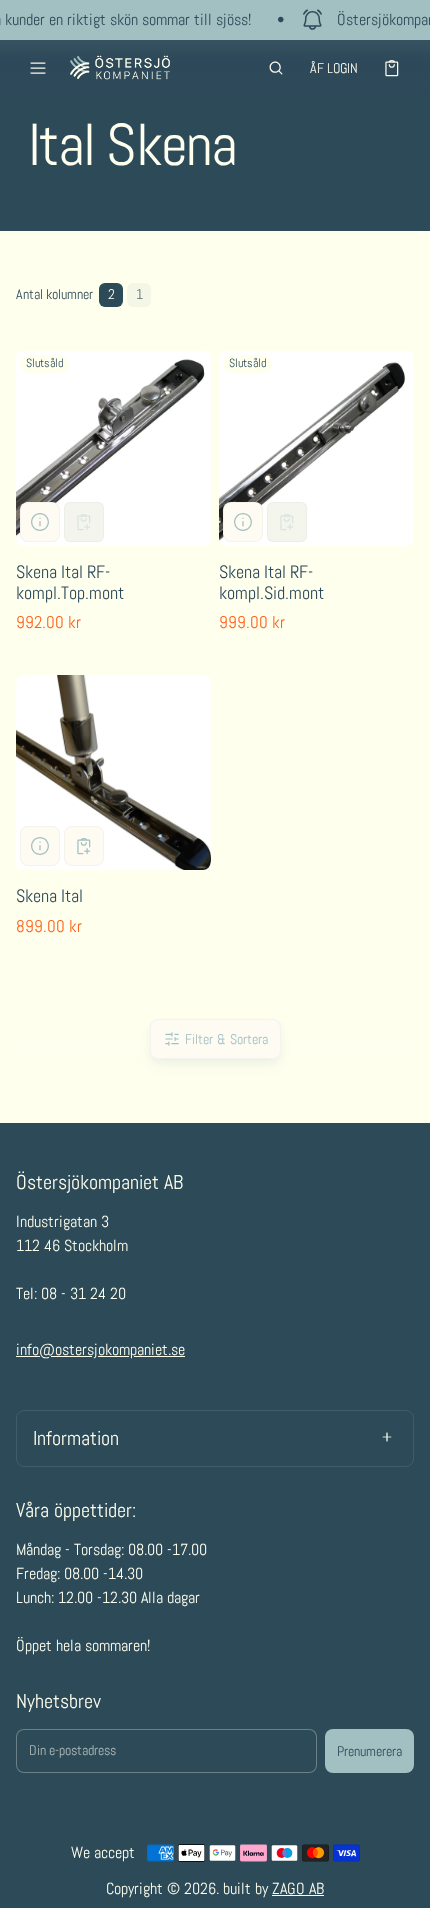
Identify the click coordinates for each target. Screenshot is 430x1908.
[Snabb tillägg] (84, 846)
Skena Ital (49, 895)
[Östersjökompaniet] (120, 67)
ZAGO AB (298, 1888)
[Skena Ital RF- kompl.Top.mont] (113, 448)
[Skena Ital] (113, 772)
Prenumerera (369, 1751)
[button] (276, 68)
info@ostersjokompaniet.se (100, 1349)
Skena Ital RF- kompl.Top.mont (70, 582)
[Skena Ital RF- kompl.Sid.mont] (316, 448)
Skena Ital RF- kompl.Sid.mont (271, 582)
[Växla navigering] (38, 68)
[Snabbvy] (40, 522)
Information (76, 1438)
